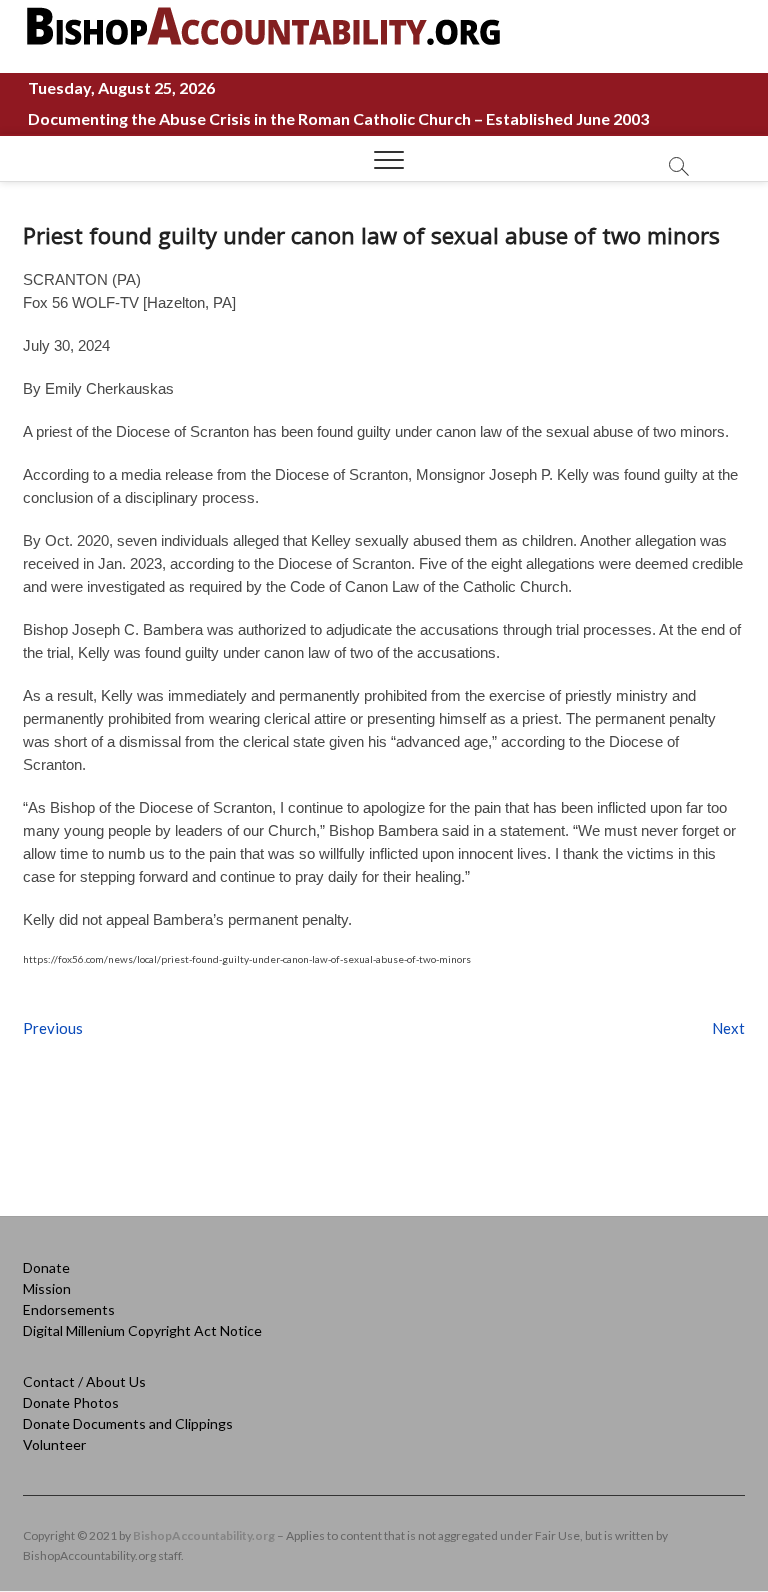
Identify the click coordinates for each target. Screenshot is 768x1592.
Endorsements (69, 1309)
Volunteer (54, 1444)
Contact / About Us (84, 1381)
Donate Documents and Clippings (128, 1423)
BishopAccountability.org (204, 1535)
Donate (46, 1267)
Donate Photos (71, 1402)
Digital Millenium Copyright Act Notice (142, 1330)
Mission (47, 1288)
